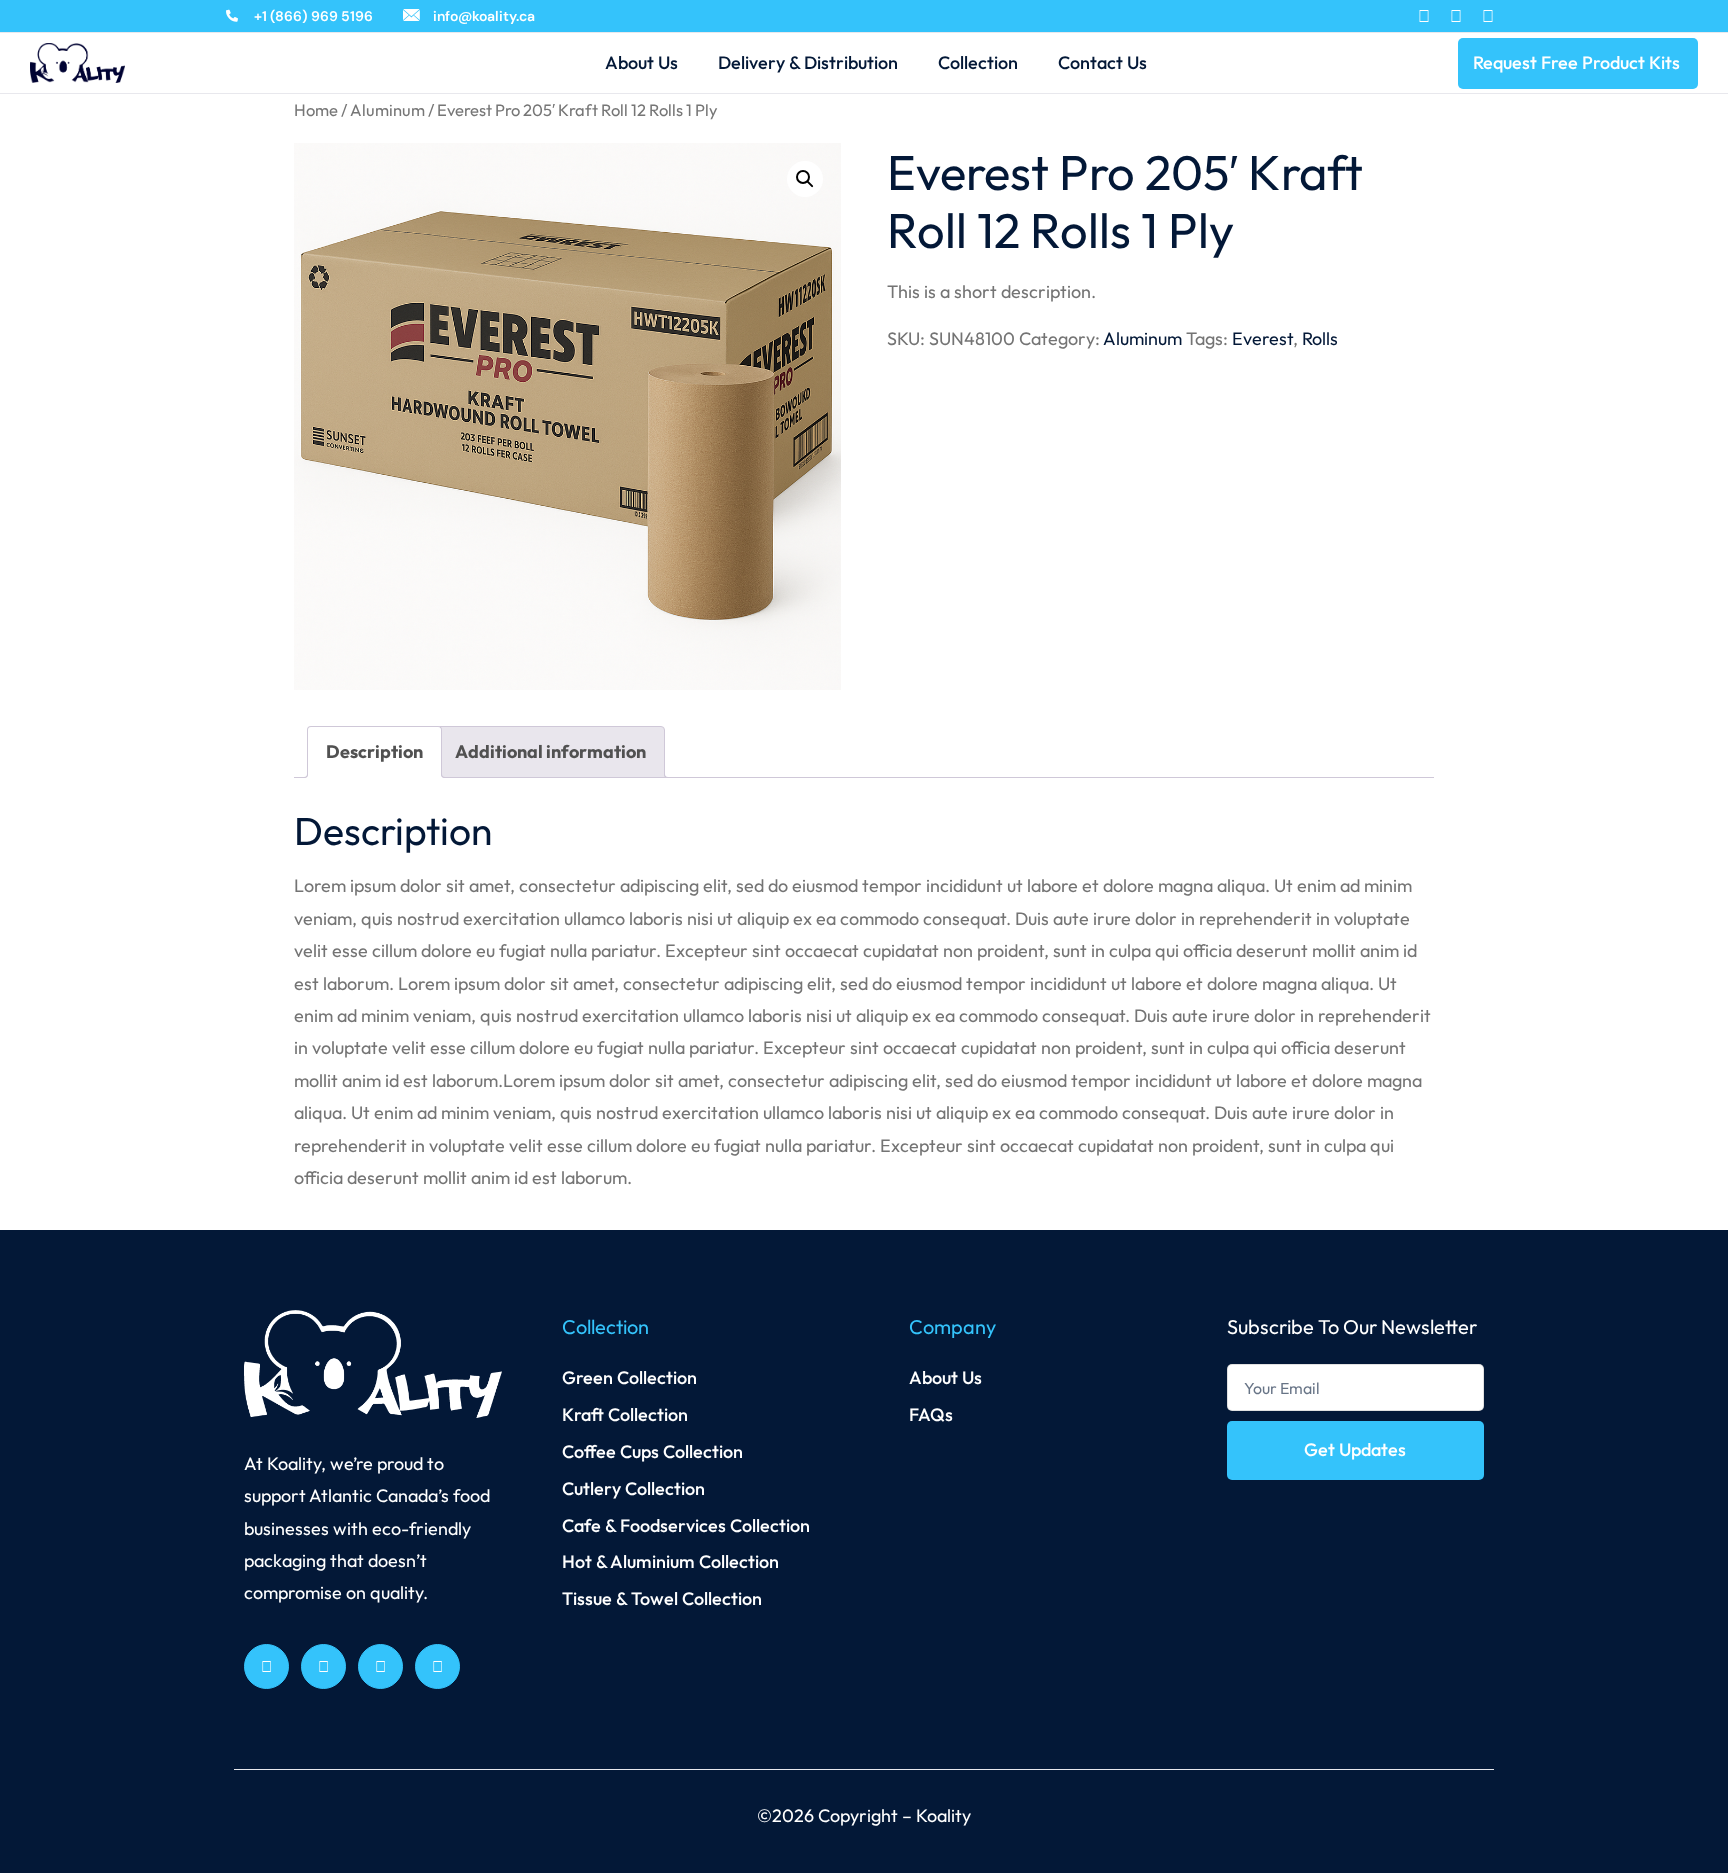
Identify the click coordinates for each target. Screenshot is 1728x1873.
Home (316, 109)
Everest (1262, 338)
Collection (978, 62)
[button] (805, 179)
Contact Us (1102, 62)
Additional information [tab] (550, 751)
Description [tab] (374, 751)
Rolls (1320, 338)
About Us (641, 62)
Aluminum (387, 109)
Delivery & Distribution (808, 62)
